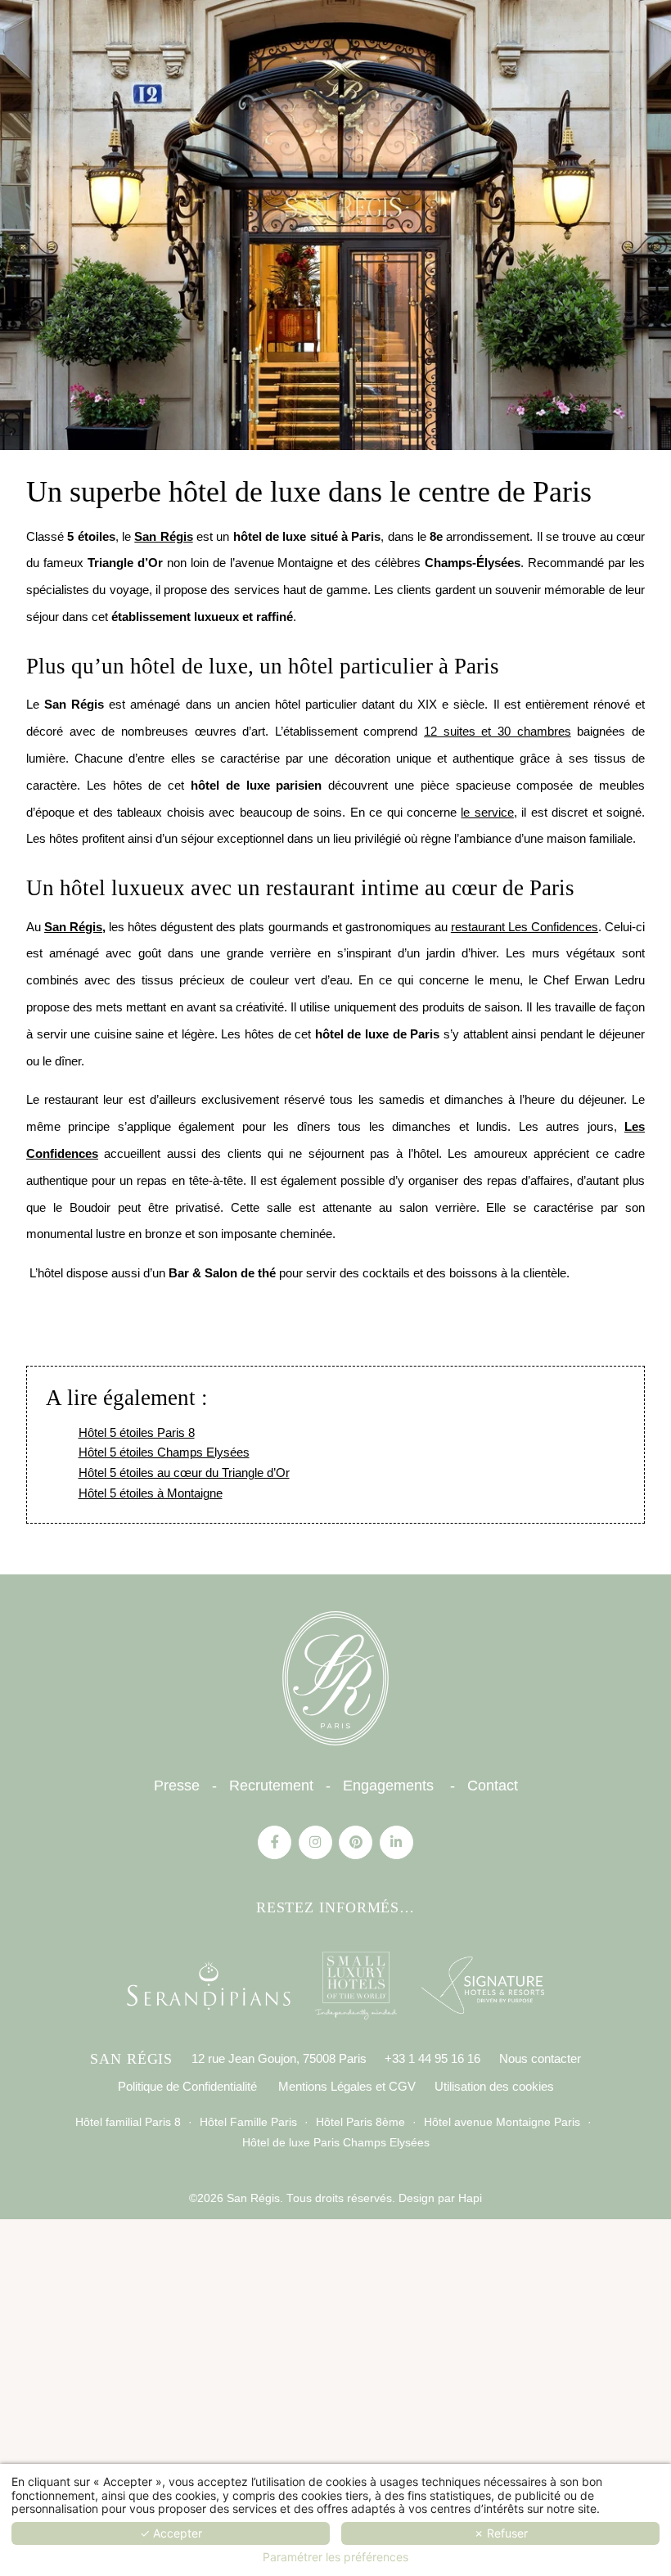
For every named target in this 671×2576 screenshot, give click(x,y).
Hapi (468, 2198)
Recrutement (271, 1786)
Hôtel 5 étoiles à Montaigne (151, 1493)
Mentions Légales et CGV (347, 2086)
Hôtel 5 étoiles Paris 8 (137, 1432)
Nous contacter (540, 2058)
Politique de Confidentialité (187, 2086)
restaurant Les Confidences (525, 927)
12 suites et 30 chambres (498, 731)
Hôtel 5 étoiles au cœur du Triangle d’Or (184, 1473)
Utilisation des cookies (494, 2086)
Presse (177, 1786)
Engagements (388, 1786)
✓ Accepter (171, 2533)
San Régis (163, 536)
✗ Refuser (501, 2533)
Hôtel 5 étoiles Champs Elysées (164, 1452)
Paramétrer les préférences (335, 2557)
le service (487, 812)
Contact (493, 1786)
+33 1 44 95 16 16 (432, 2058)
